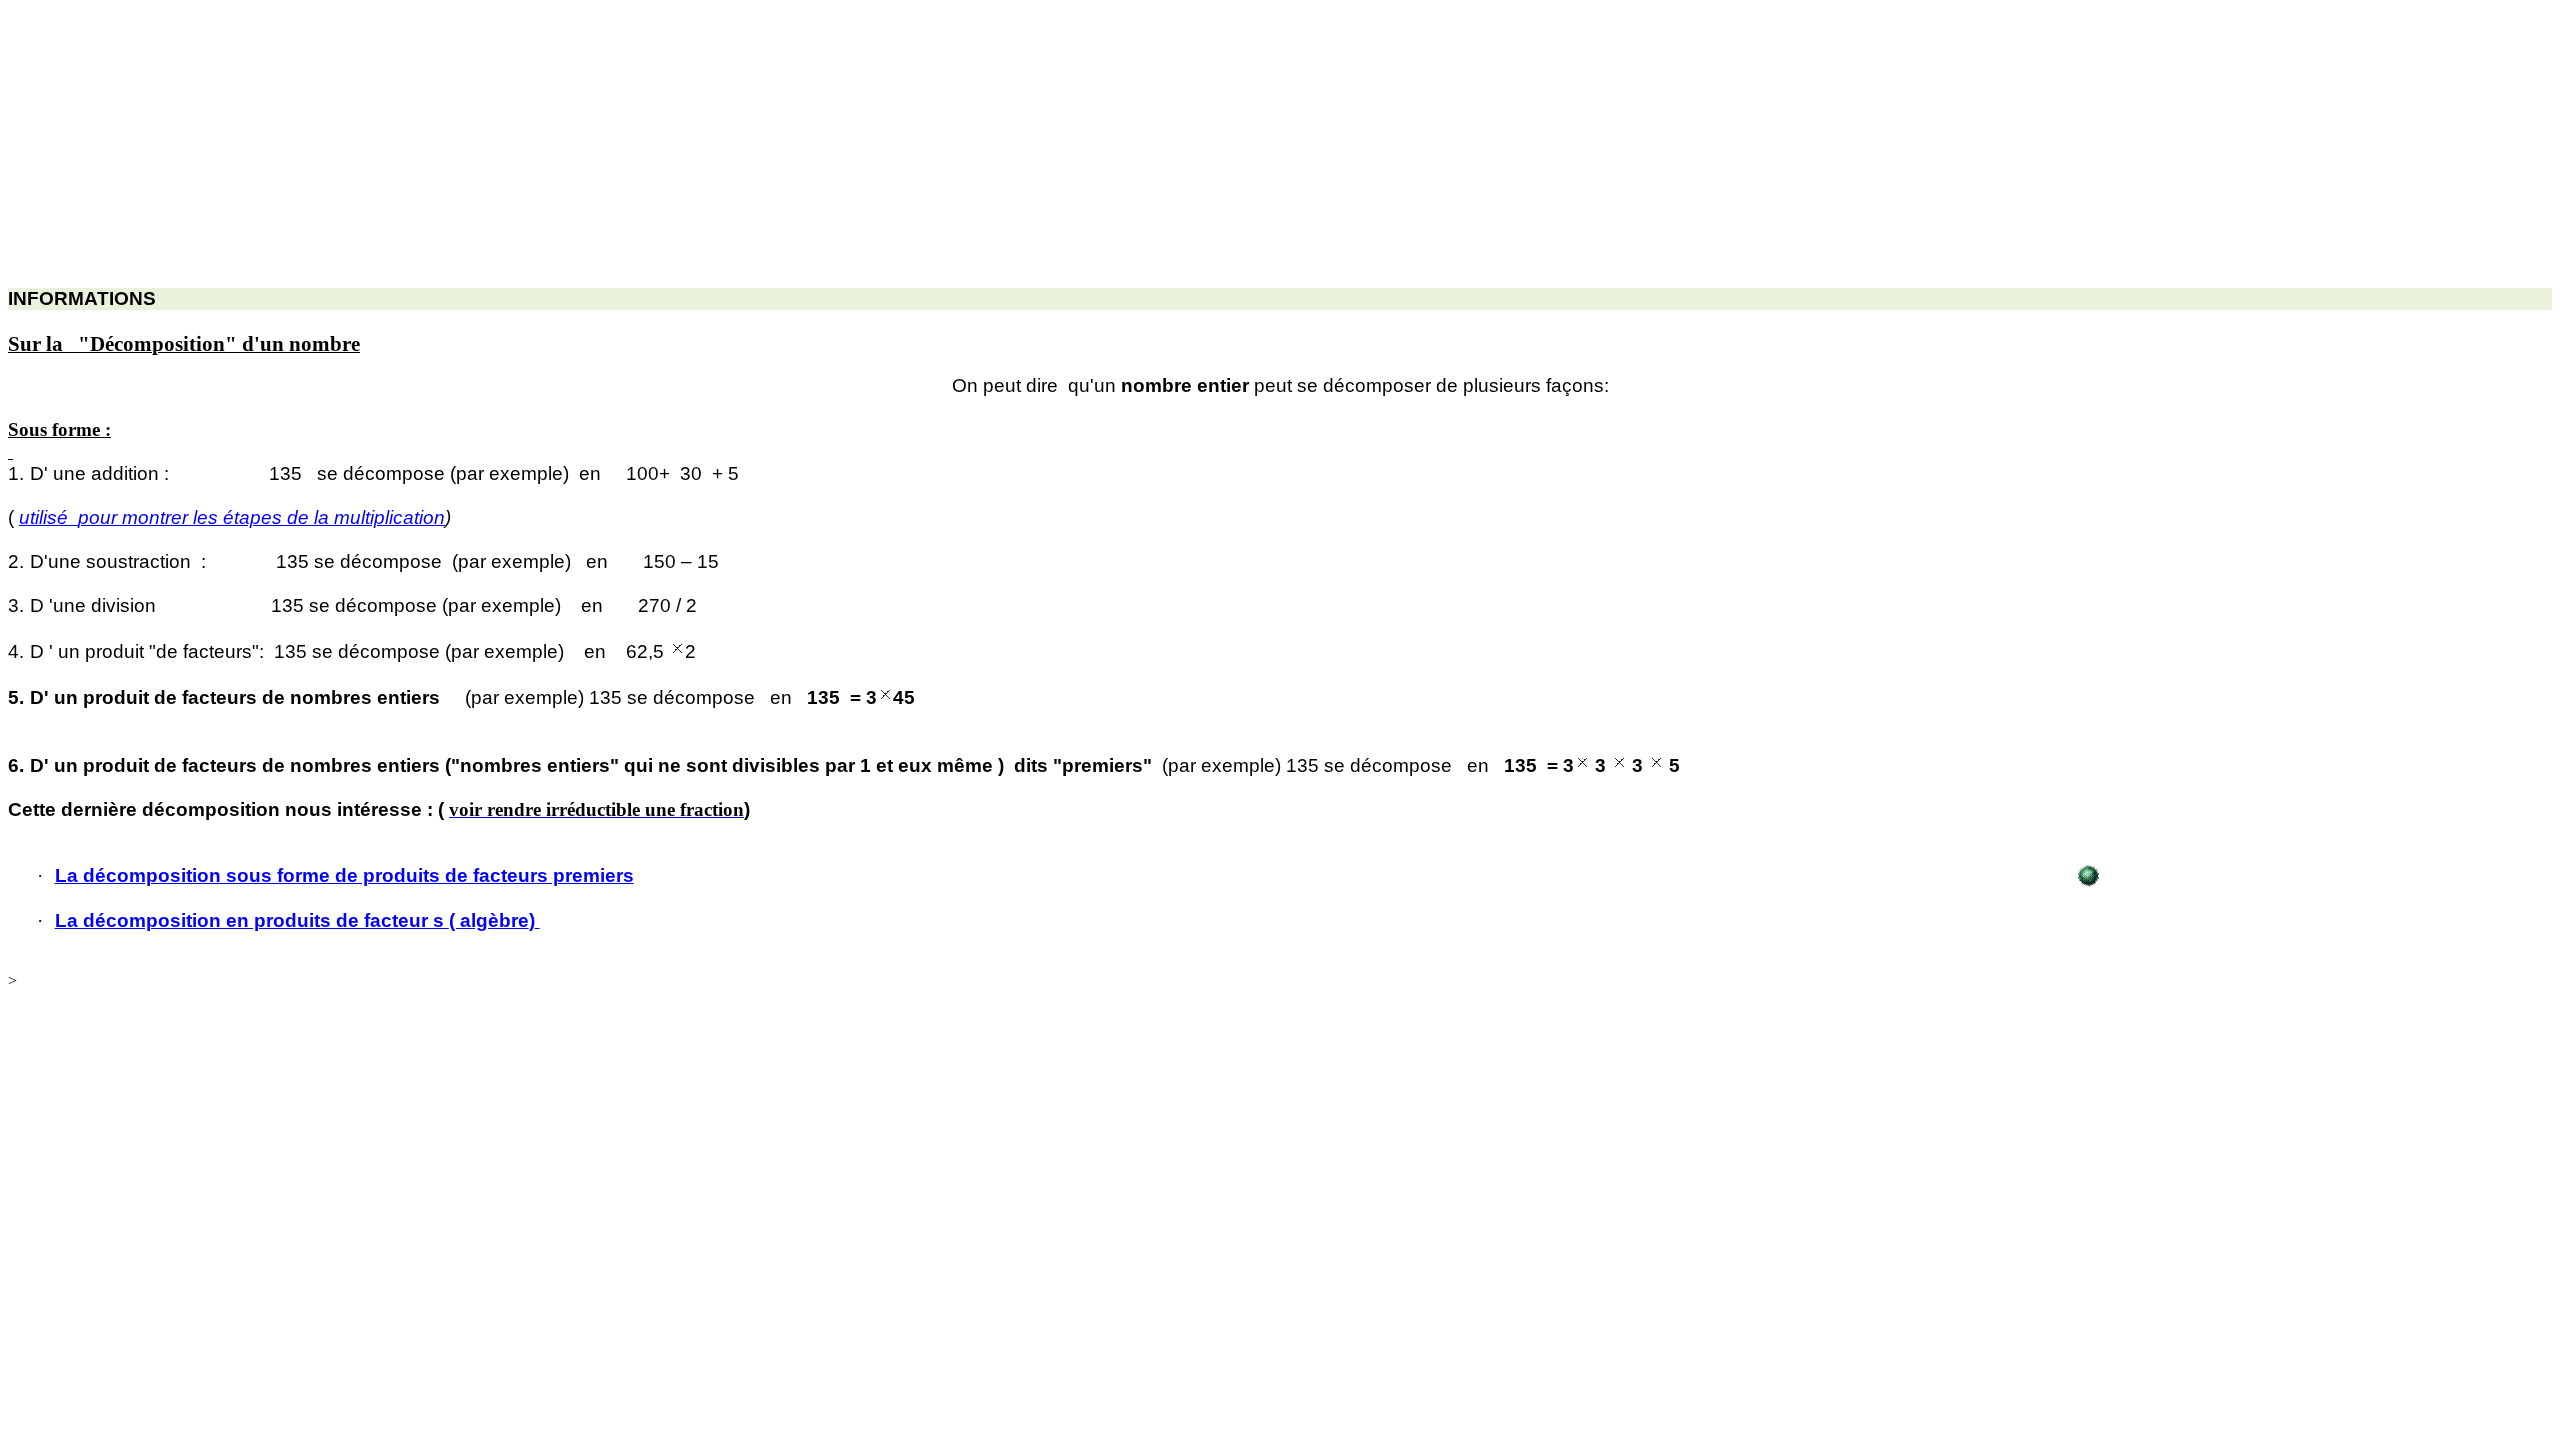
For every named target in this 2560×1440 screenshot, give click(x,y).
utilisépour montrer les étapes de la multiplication (232, 517)
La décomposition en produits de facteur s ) (295, 920)
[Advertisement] (608, 148)
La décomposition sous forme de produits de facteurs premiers (344, 875)
